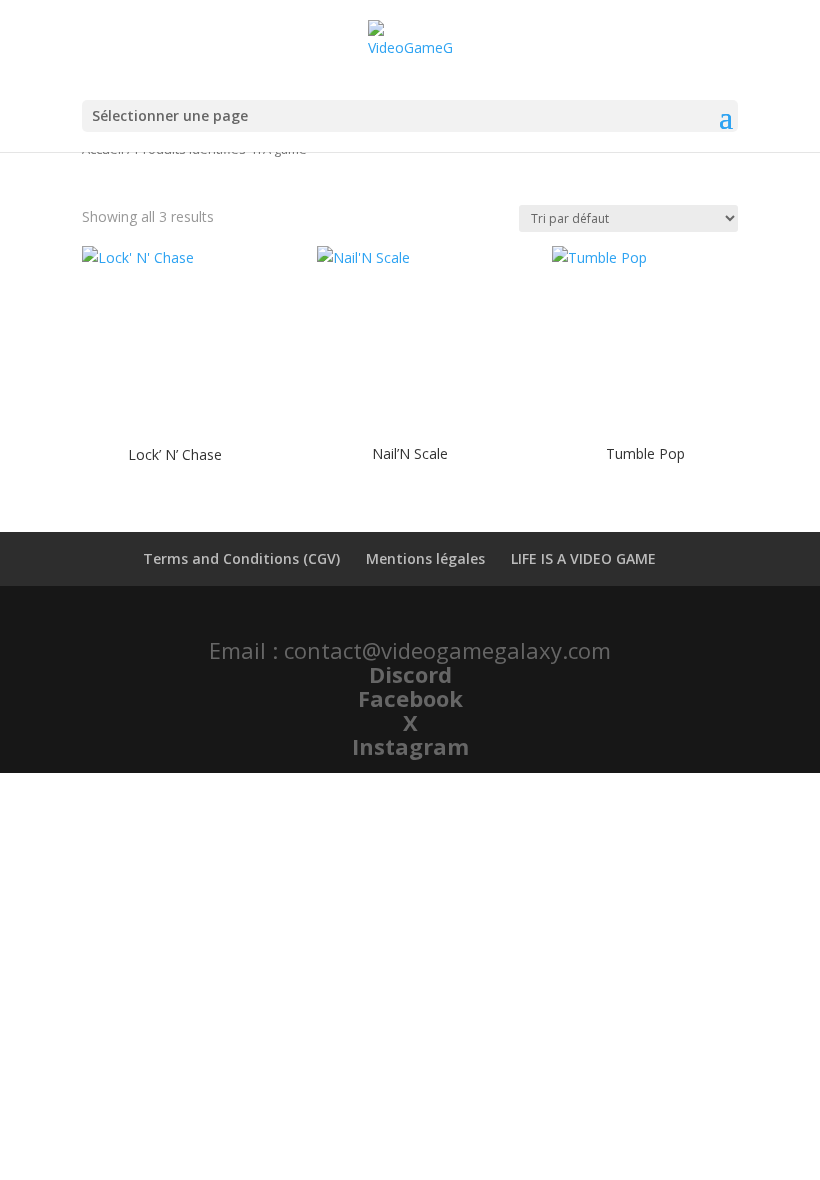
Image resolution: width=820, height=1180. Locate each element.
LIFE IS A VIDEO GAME (583, 558)
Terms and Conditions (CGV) (241, 558)
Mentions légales (425, 558)
